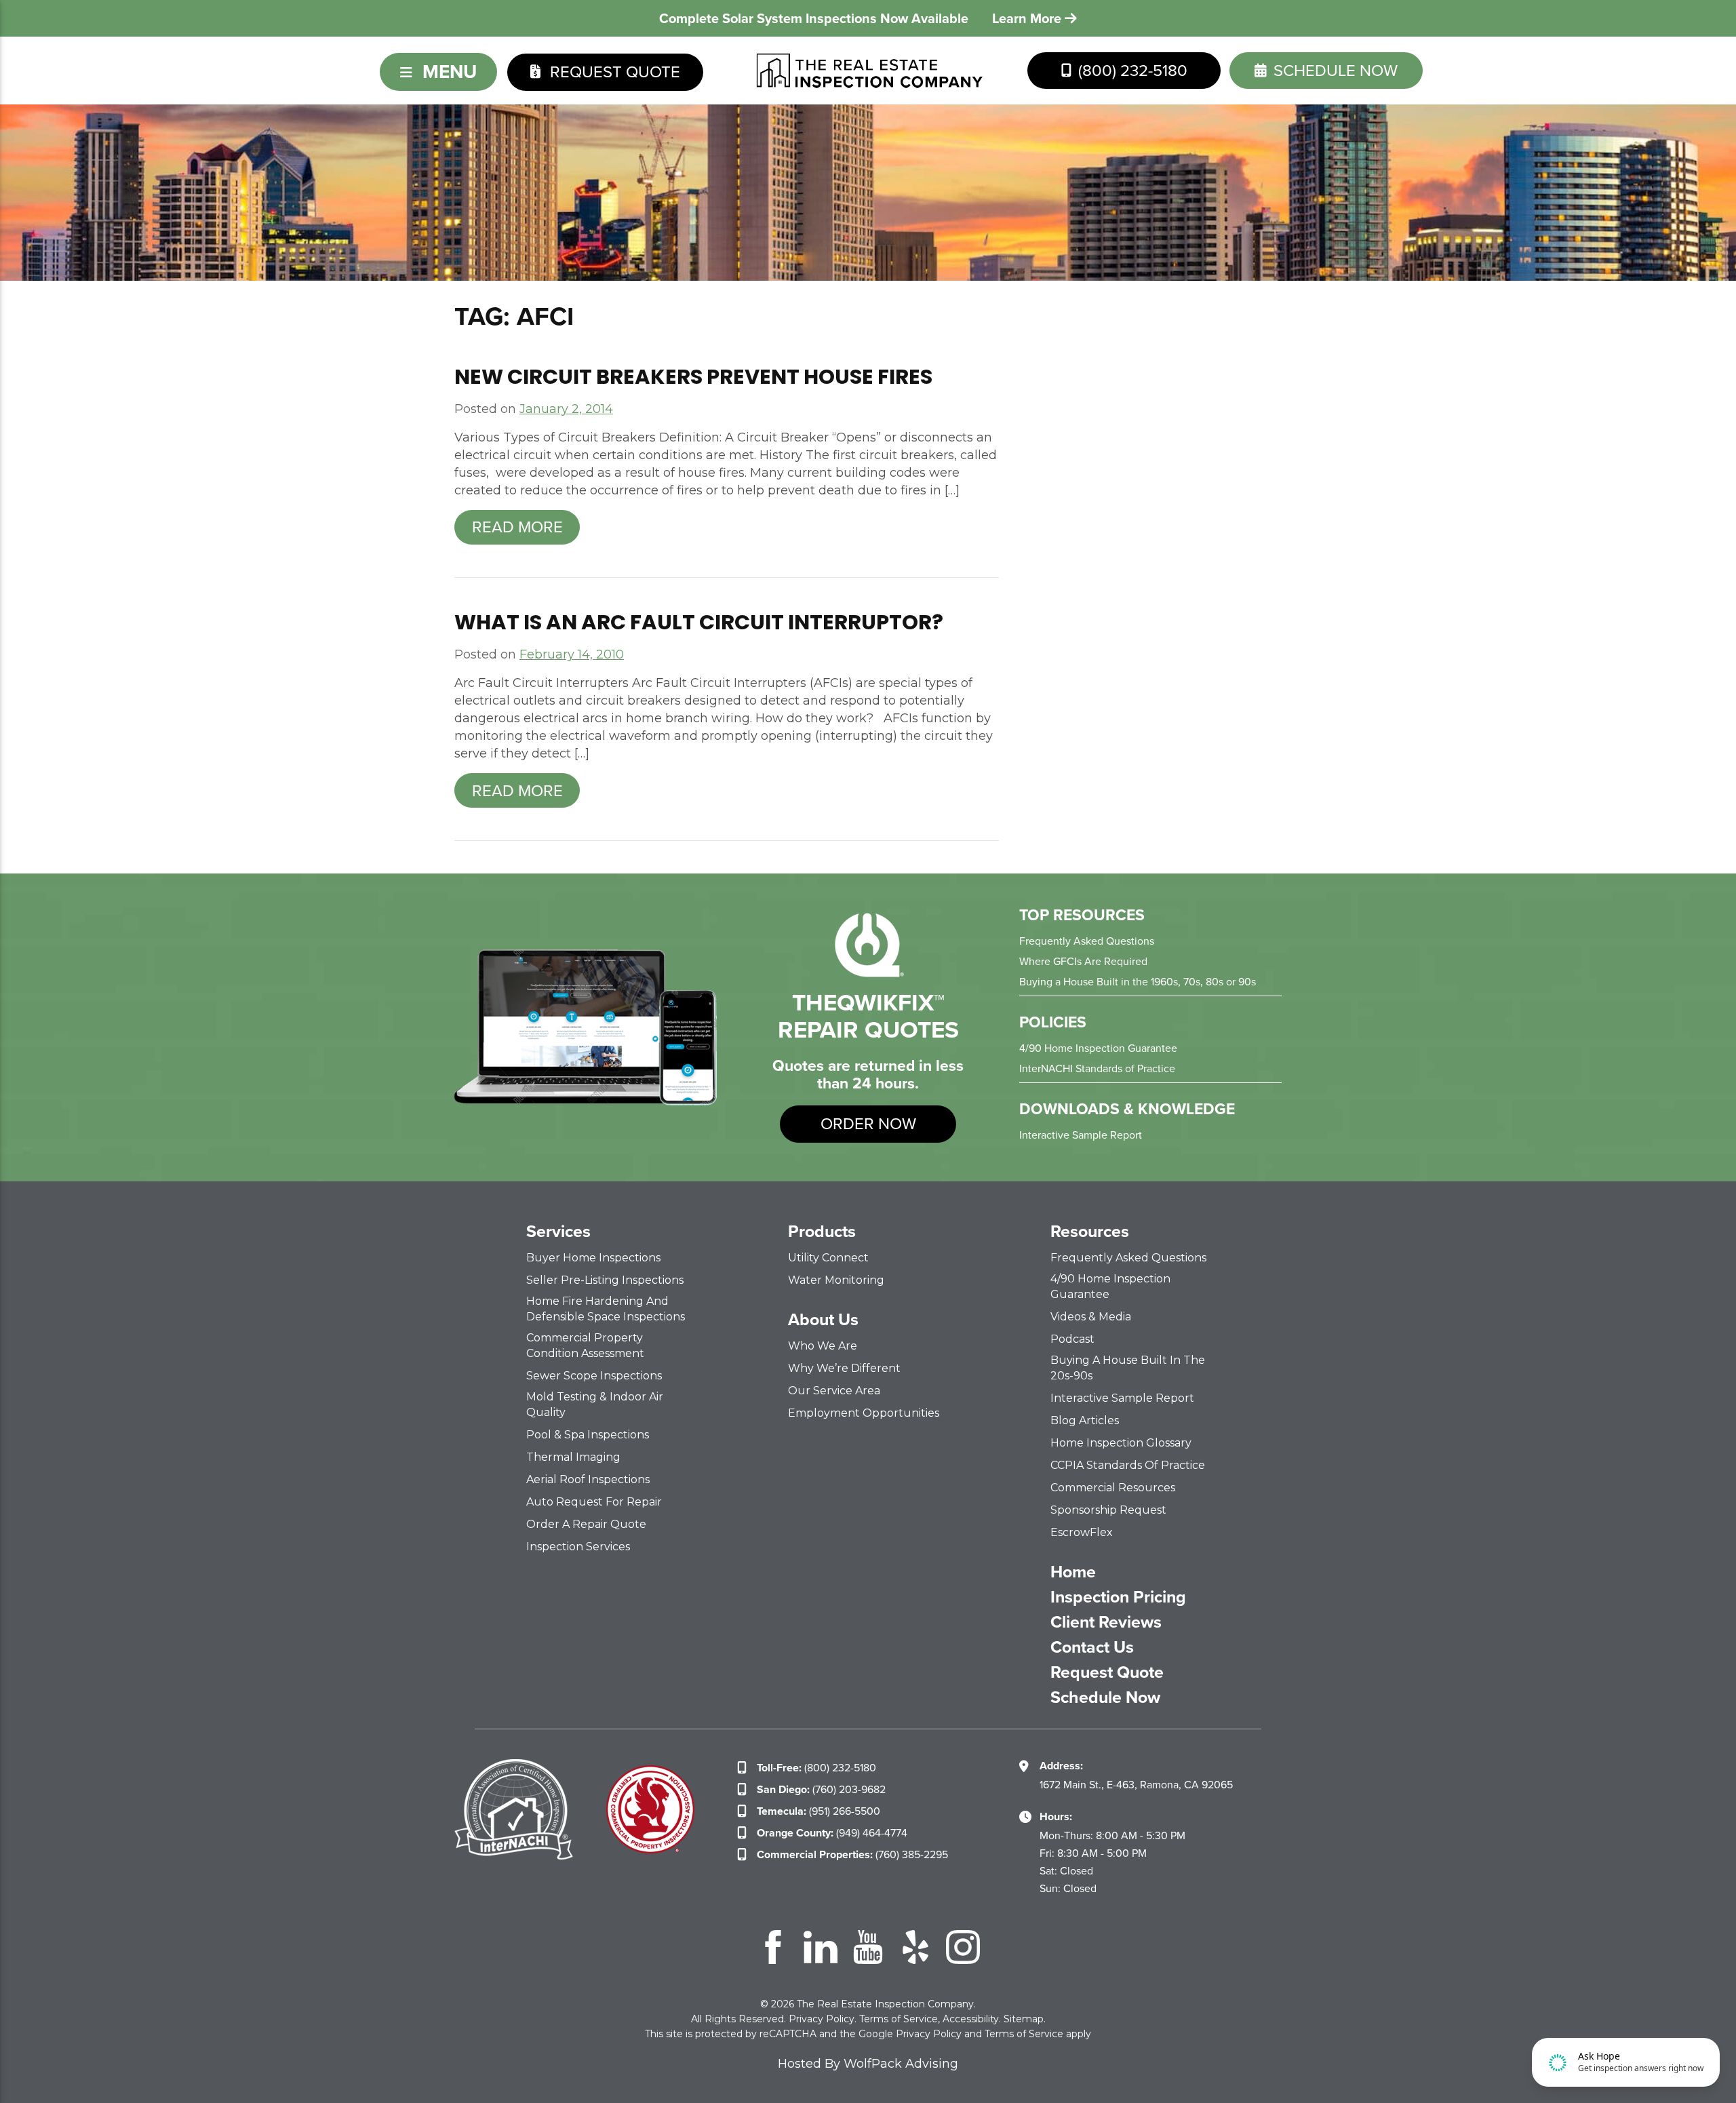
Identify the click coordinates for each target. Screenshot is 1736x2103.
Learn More (1028, 18)
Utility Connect (828, 1258)
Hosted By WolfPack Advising (868, 2064)
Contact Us (1092, 1647)
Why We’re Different (844, 1368)
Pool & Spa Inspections (588, 1435)
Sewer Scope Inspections (594, 1376)
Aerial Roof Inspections (588, 1479)
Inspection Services (578, 1547)
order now (868, 1124)
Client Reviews (1106, 1622)
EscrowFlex (1082, 1532)
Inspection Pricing (1118, 1597)
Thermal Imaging (573, 1457)
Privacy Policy (822, 2019)
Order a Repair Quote (586, 1524)
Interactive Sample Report (1081, 1135)
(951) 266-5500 (818, 1811)
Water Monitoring (836, 1280)
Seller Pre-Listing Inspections (605, 1280)
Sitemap (1024, 2019)
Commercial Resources (1113, 1488)
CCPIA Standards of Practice (1128, 1465)
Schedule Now (1105, 1697)
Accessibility (971, 2019)
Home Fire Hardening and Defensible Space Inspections (606, 1309)
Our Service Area (834, 1391)
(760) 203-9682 (821, 1789)
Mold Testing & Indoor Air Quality (595, 1404)
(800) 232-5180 (1131, 71)
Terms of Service (899, 2019)
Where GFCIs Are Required (1083, 961)
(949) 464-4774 (832, 1833)
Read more (517, 527)
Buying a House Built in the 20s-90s (1128, 1368)
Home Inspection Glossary (1121, 1443)
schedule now (1334, 71)
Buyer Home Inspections (593, 1258)
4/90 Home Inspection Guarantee (1098, 1048)
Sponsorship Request (1108, 1510)
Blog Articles (1085, 1420)
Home (1073, 1572)
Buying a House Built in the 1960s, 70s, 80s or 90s (1138, 982)
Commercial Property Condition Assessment (585, 1345)
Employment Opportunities (864, 1413)
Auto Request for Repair (594, 1502)
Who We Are (823, 1346)
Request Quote (613, 72)
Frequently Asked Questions (1087, 941)
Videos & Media (1091, 1317)
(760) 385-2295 (852, 1854)
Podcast (1072, 1339)
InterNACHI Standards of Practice (1097, 1068)
